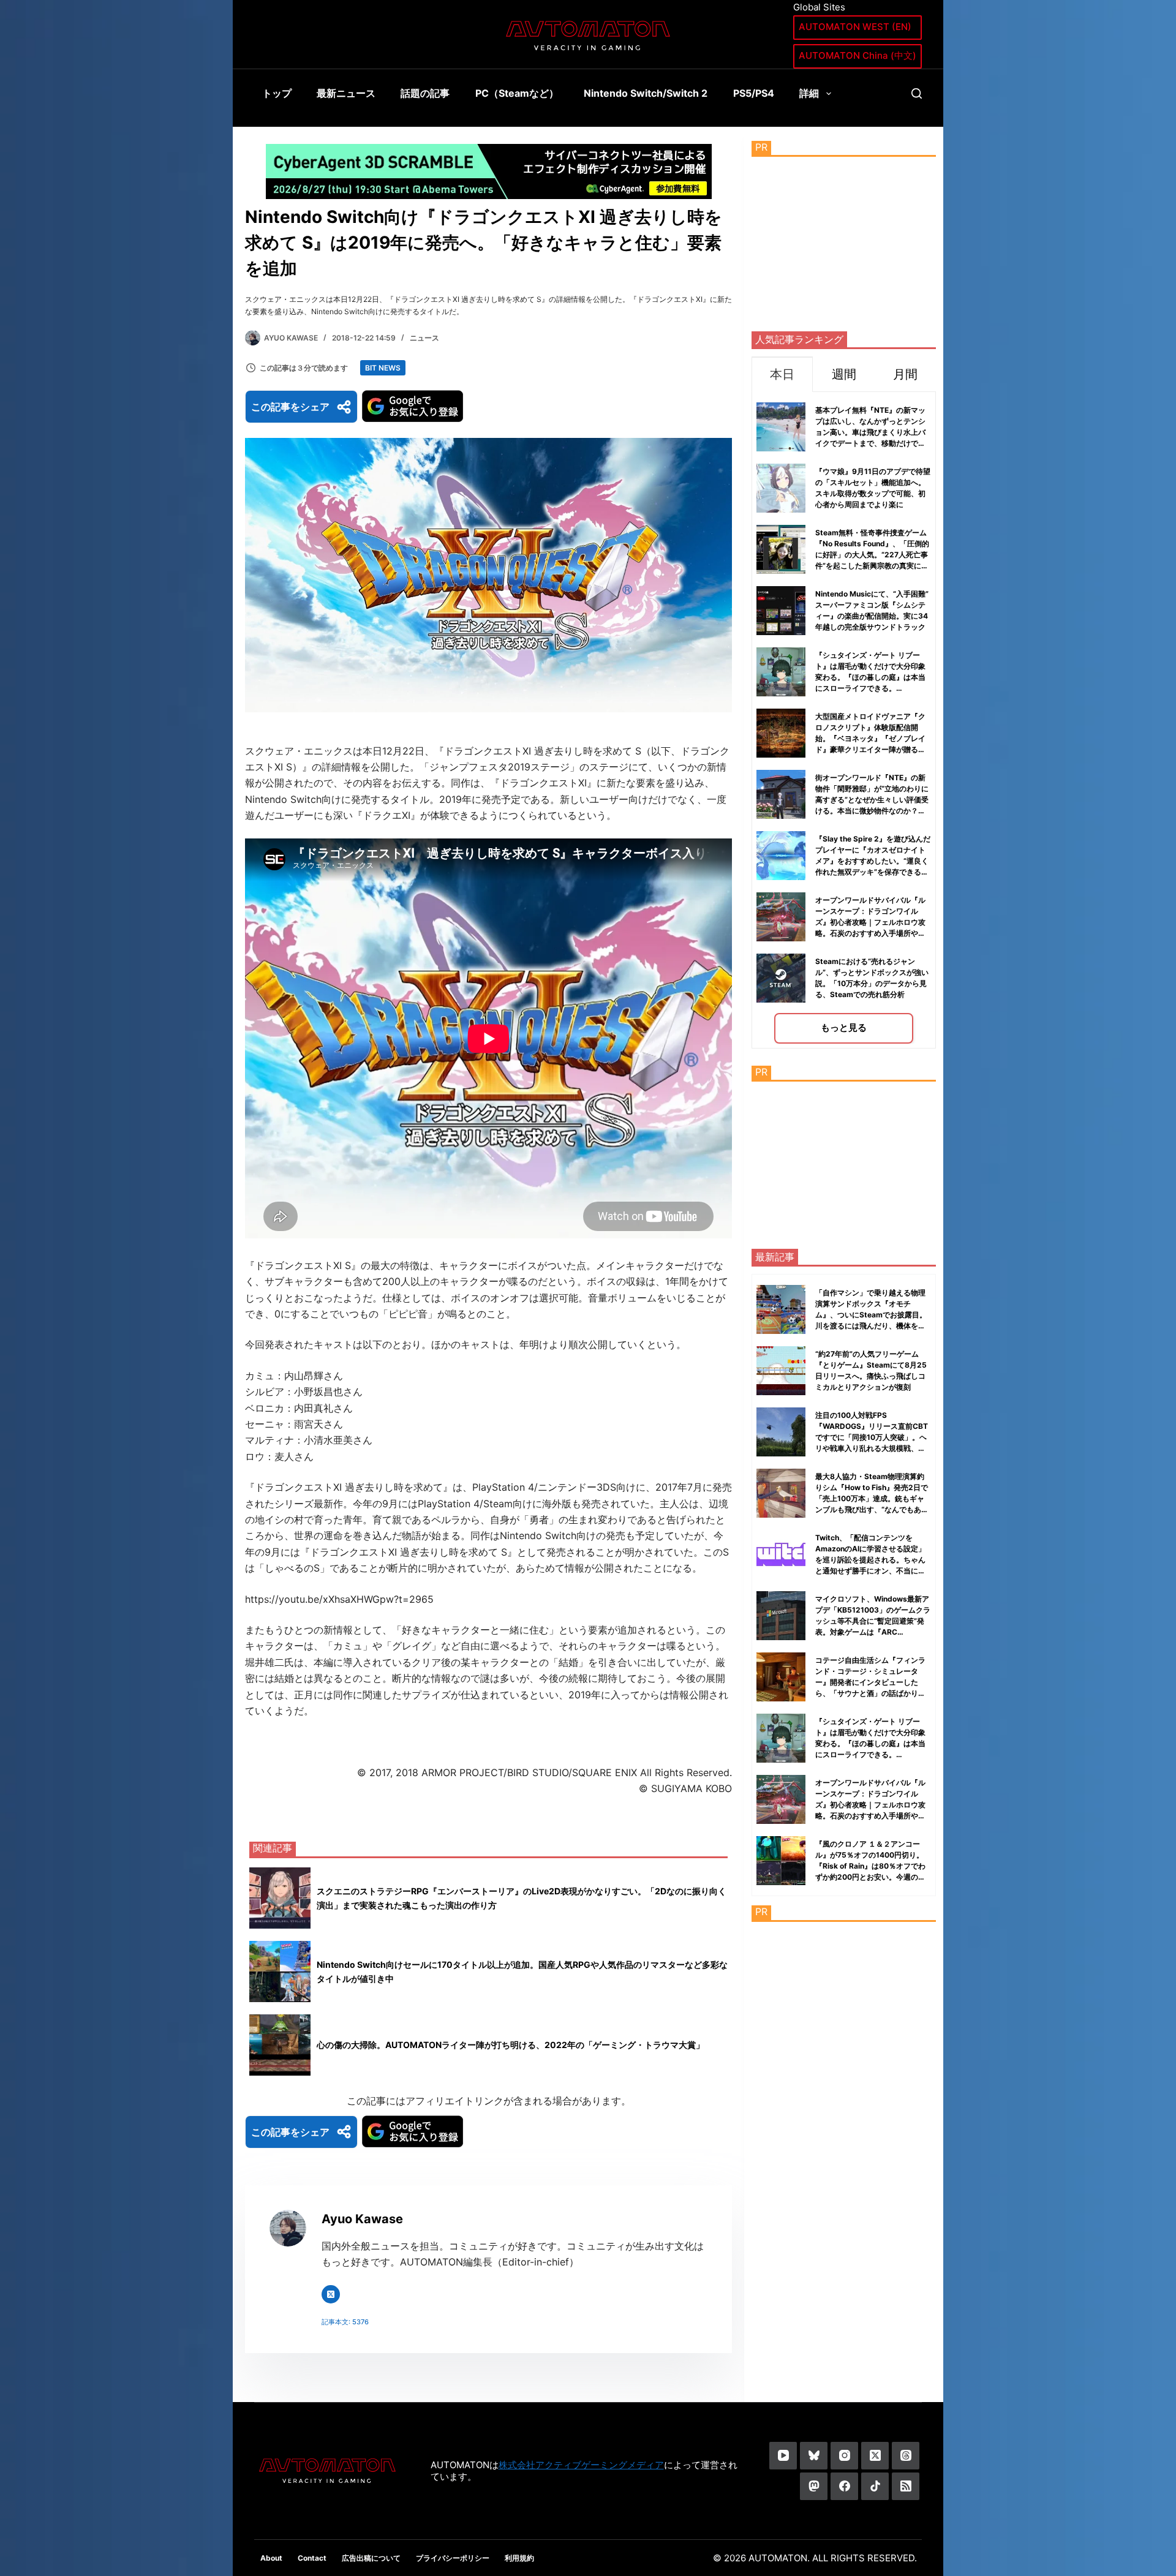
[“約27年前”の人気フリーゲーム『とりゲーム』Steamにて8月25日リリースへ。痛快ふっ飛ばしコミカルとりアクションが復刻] (781, 1371)
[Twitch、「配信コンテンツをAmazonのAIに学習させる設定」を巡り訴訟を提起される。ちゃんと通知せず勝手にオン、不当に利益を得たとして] (781, 1554)
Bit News (383, 368)
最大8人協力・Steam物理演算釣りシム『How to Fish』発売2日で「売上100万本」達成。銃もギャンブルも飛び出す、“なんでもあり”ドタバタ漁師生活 (872, 1498)
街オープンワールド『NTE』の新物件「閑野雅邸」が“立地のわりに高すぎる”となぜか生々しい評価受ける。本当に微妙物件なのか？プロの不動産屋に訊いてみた (872, 800)
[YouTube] (783, 2456)
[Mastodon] (814, 2486)
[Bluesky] (814, 2456)
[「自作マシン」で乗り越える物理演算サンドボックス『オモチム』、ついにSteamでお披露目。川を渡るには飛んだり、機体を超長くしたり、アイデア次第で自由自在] (781, 1309)
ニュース (424, 338)
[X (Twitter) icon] (331, 2294)
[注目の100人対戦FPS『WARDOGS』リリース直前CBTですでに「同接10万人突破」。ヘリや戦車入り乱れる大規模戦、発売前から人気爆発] (781, 1432)
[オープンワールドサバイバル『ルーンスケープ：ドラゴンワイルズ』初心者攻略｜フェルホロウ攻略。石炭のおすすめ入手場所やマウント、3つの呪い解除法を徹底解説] (781, 1799)
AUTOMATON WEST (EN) (855, 27)
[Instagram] (844, 2456)
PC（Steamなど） (517, 93)
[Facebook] (844, 2486)
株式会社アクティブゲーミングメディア (581, 2465)
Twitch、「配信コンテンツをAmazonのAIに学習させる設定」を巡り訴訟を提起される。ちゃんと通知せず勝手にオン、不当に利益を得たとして (870, 1560)
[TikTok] (875, 2486)
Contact (312, 2558)
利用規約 (519, 2558)
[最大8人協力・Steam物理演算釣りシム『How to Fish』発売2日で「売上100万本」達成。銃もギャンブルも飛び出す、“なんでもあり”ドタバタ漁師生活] (781, 1493)
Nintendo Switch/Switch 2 (646, 93)
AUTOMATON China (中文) (858, 55)
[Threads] (906, 2456)
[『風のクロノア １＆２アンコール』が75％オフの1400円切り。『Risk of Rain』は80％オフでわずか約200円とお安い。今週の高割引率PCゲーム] (781, 1861)
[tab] (782, 374)
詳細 (809, 93)
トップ (277, 93)
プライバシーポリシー (453, 2558)
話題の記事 (425, 93)
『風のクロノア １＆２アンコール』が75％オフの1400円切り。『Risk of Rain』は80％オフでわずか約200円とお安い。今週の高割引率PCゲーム (870, 1866)
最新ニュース (346, 93)
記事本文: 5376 (345, 2322)
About (271, 2558)
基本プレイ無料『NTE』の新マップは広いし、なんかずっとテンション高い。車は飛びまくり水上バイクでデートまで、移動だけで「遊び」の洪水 (870, 432)
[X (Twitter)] (875, 2456)
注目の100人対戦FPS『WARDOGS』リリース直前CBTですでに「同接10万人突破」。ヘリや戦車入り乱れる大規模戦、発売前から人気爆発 (872, 1437)
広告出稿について (371, 2558)
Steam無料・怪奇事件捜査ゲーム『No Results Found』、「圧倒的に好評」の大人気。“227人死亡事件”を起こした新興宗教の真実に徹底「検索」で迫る (872, 555)
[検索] (917, 93)
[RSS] (906, 2486)
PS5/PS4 (754, 93)
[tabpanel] (844, 720)
